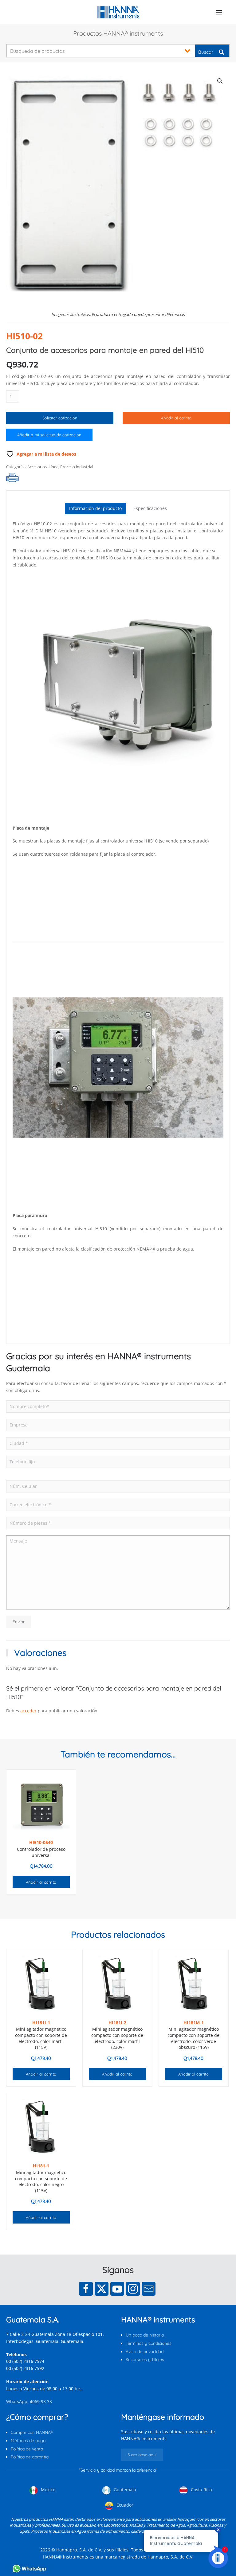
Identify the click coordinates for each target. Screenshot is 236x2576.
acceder (28, 1711)
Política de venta (27, 2449)
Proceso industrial (77, 467)
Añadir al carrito (176, 418)
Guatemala (124, 2490)
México (47, 2490)
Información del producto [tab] (95, 508)
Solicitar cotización (60, 418)
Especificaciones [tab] (150, 508)
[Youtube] (117, 2289)
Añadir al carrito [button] (41, 1882)
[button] (219, 12)
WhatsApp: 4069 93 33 (29, 2401)
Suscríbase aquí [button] (142, 2455)
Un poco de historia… (146, 2335)
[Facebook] (86, 2289)
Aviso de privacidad (145, 2352)
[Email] (149, 2289)
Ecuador (124, 2505)
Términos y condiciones (149, 2343)
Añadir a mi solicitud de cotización (49, 435)
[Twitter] (102, 2289)
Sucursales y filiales (145, 2360)
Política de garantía (30, 2457)
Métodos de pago (28, 2441)
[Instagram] (133, 2289)
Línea (53, 467)
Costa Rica (201, 2490)
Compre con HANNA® (32, 2432)
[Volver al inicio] (118, 12)
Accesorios (37, 467)
